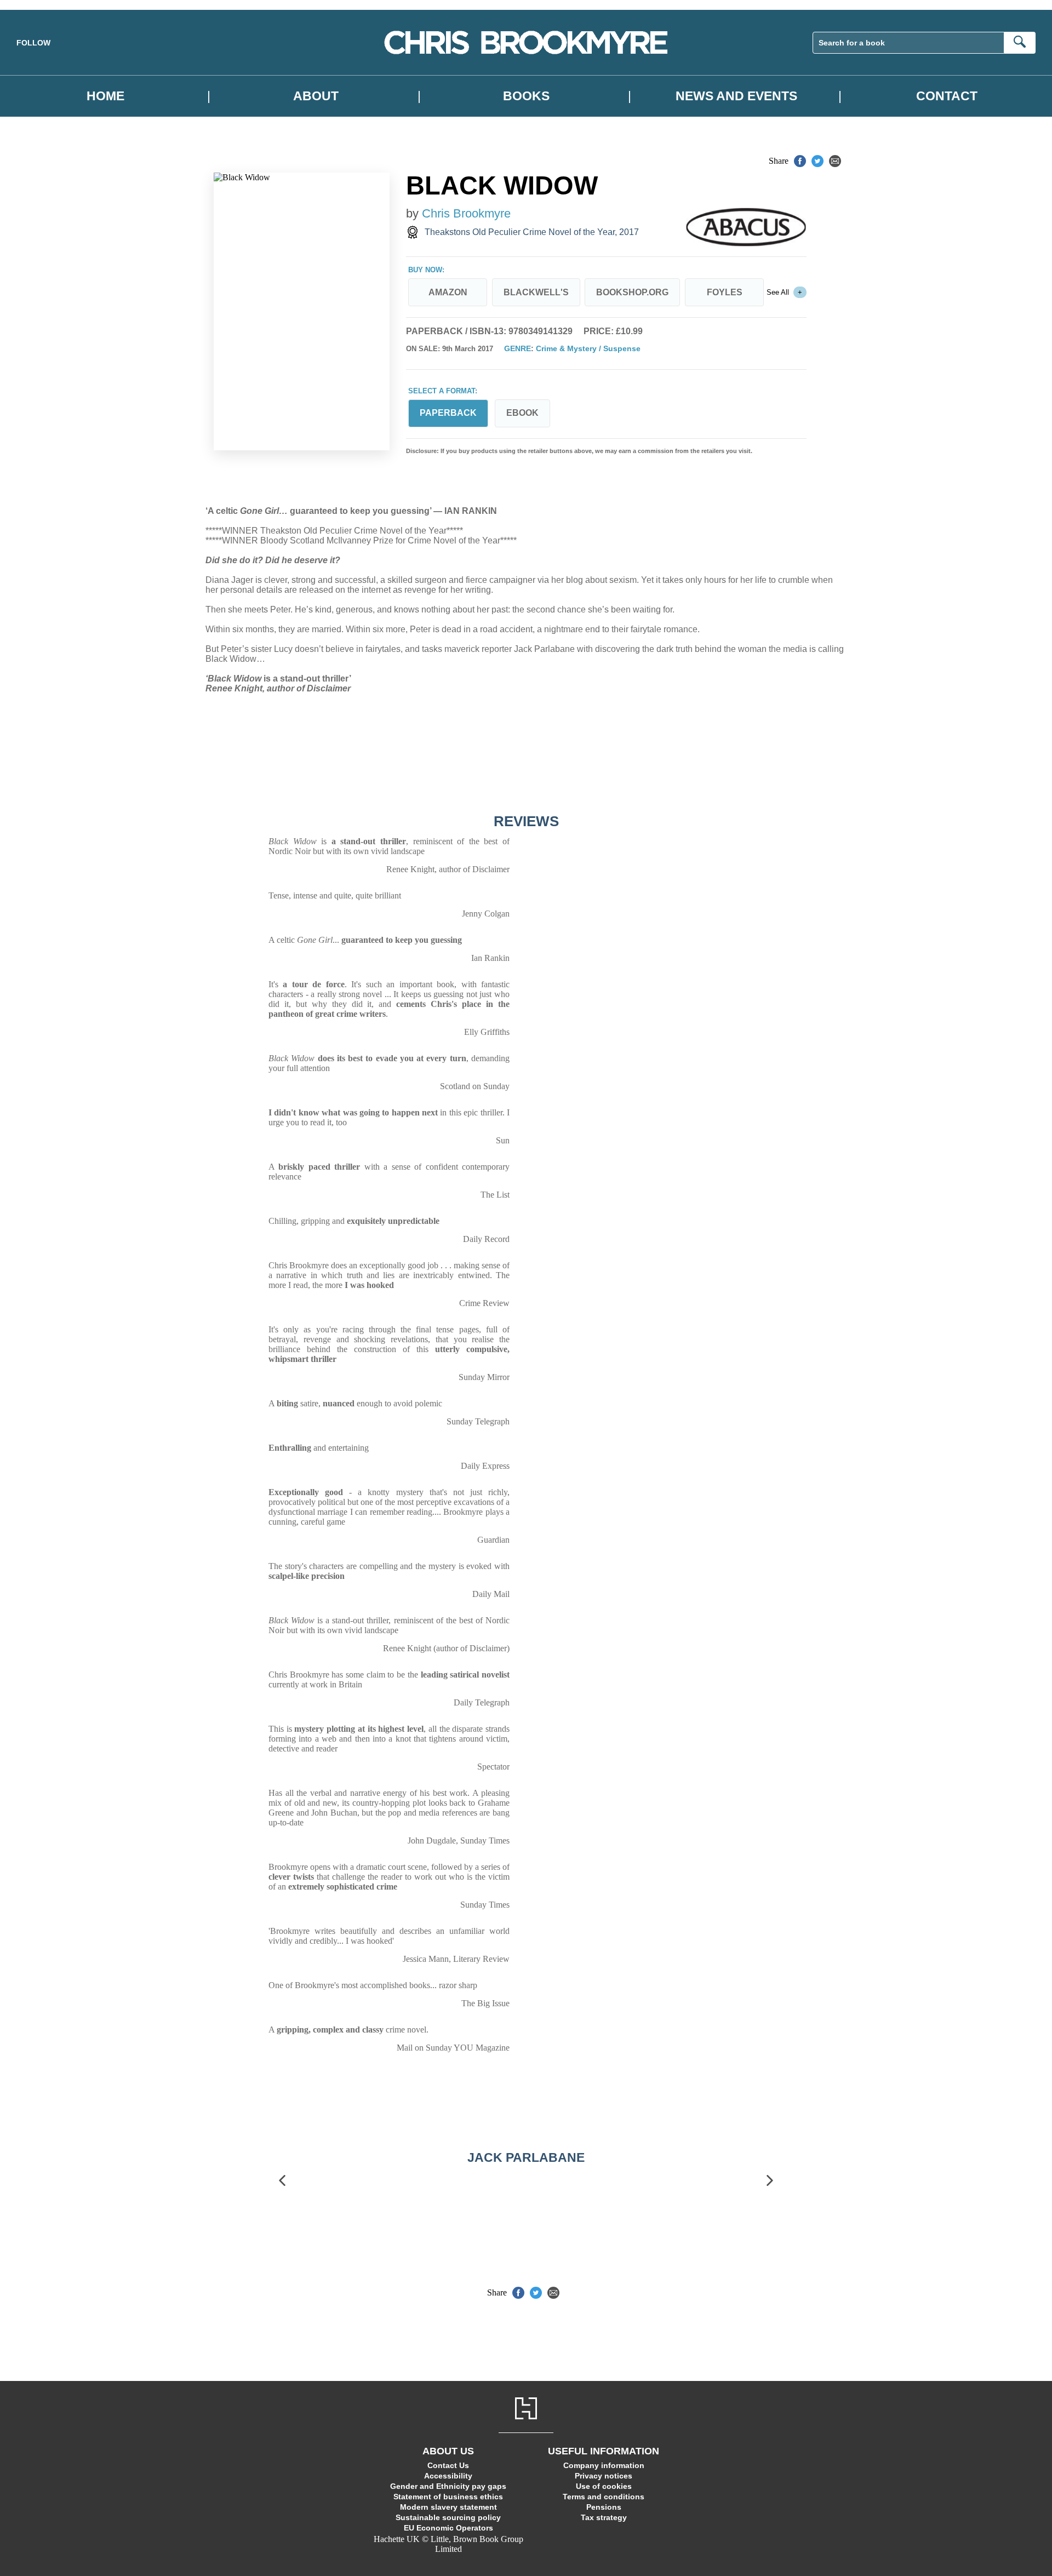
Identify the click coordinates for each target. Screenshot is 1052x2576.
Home (105, 96)
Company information (604, 2465)
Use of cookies (604, 2486)
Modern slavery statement (448, 2507)
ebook (522, 413)
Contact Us (448, 2465)
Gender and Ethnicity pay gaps (448, 2486)
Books (526, 96)
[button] (282, 2181)
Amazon (448, 292)
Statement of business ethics (448, 2497)
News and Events (736, 96)
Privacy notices (604, 2476)
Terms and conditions (604, 2497)
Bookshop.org (632, 292)
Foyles (725, 292)
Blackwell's (536, 292)
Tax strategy (604, 2517)
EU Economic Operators (448, 2528)
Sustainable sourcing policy (448, 2517)
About (316, 96)
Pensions (604, 2507)
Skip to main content (36, 5)
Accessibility (448, 2476)
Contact (947, 96)
